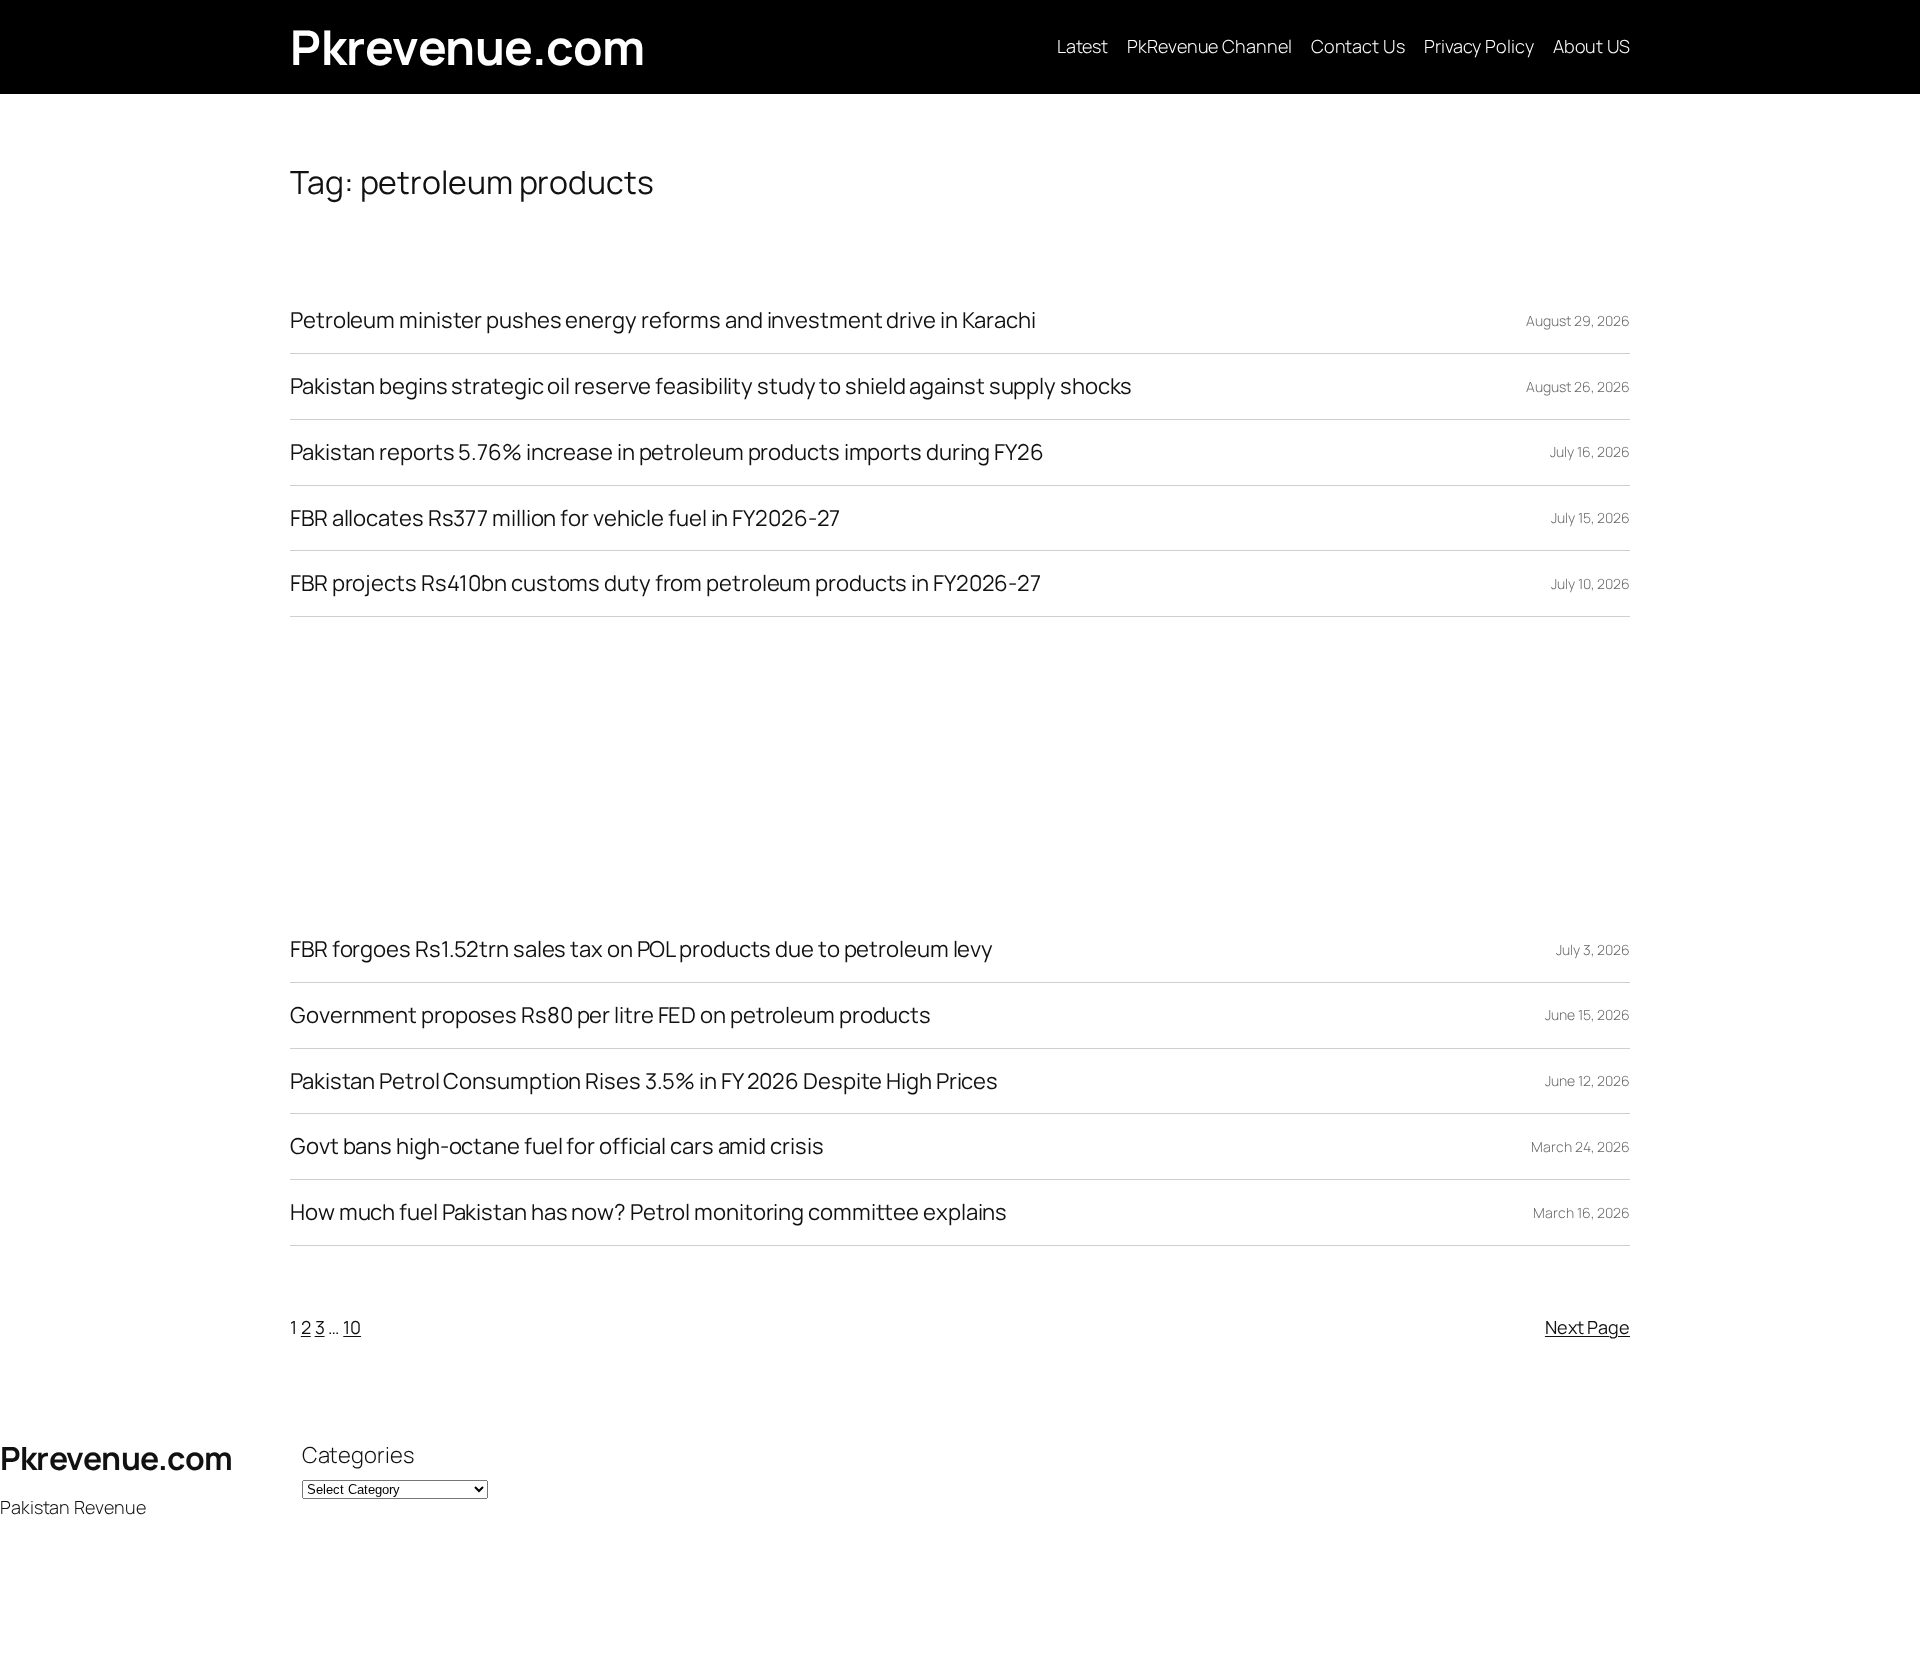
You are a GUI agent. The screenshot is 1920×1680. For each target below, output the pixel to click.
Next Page (1587, 1327)
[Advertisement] (960, 767)
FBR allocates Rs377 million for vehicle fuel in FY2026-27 (565, 518)
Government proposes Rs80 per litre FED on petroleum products (610, 1015)
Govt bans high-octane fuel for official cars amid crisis (556, 1146)
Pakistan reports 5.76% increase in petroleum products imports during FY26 (667, 452)
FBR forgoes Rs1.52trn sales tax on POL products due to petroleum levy (641, 949)
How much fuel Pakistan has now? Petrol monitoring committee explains (648, 1212)
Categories (358, 1455)
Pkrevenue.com (467, 46)
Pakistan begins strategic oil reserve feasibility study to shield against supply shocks (711, 386)
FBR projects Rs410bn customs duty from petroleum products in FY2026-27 (665, 583)
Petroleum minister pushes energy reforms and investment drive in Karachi (663, 320)
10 (352, 1327)
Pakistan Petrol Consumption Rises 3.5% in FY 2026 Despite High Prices (644, 1081)
